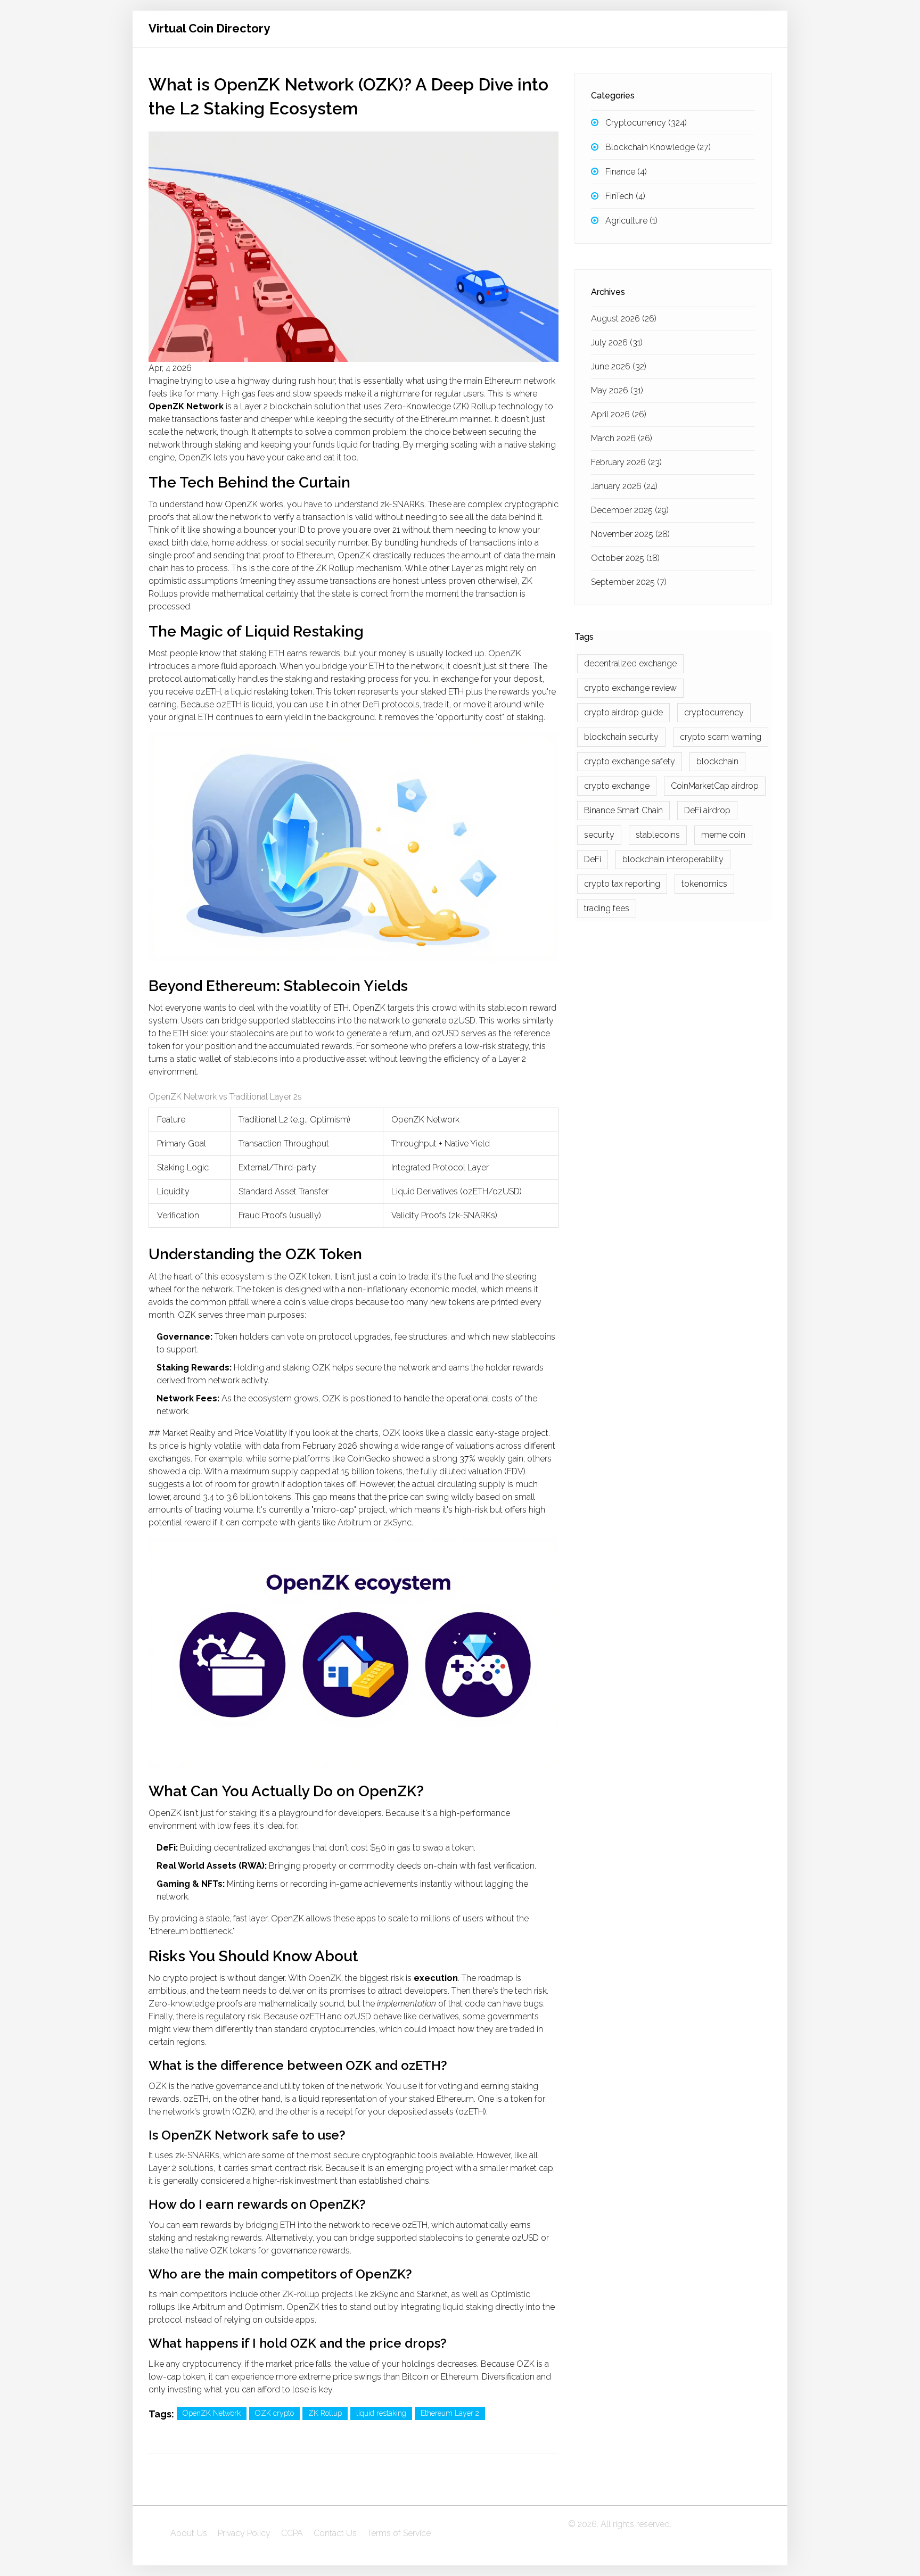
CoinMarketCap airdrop (715, 786)
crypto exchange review (630, 688)
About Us (189, 2533)
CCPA (292, 2533)
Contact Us (335, 2533)
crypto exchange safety (630, 761)
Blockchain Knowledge (658, 147)
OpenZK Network (212, 2413)
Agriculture (631, 221)
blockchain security (621, 737)
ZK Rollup (325, 2413)
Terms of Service (399, 2533)
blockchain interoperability (673, 859)
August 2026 (624, 319)
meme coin (723, 835)
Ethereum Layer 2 (450, 2413)
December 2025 (630, 510)
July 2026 (617, 342)
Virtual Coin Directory (209, 28)
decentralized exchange (630, 663)
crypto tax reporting (622, 884)
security (599, 835)
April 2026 (619, 414)
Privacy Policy (244, 2533)
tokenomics (704, 884)
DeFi (593, 859)
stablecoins (658, 835)
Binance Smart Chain (623, 810)
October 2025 (625, 558)
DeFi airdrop (707, 810)
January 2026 (624, 486)
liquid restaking (381, 2413)
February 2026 (626, 462)
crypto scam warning (721, 737)
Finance (626, 172)
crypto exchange (617, 786)
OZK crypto (274, 2413)
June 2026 (619, 366)
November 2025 (630, 534)
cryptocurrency (714, 712)
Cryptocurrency (646, 123)
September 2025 (629, 582)
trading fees (607, 908)
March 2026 (622, 438)
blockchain (717, 761)
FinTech (625, 196)
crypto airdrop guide (623, 712)
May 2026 (617, 390)
